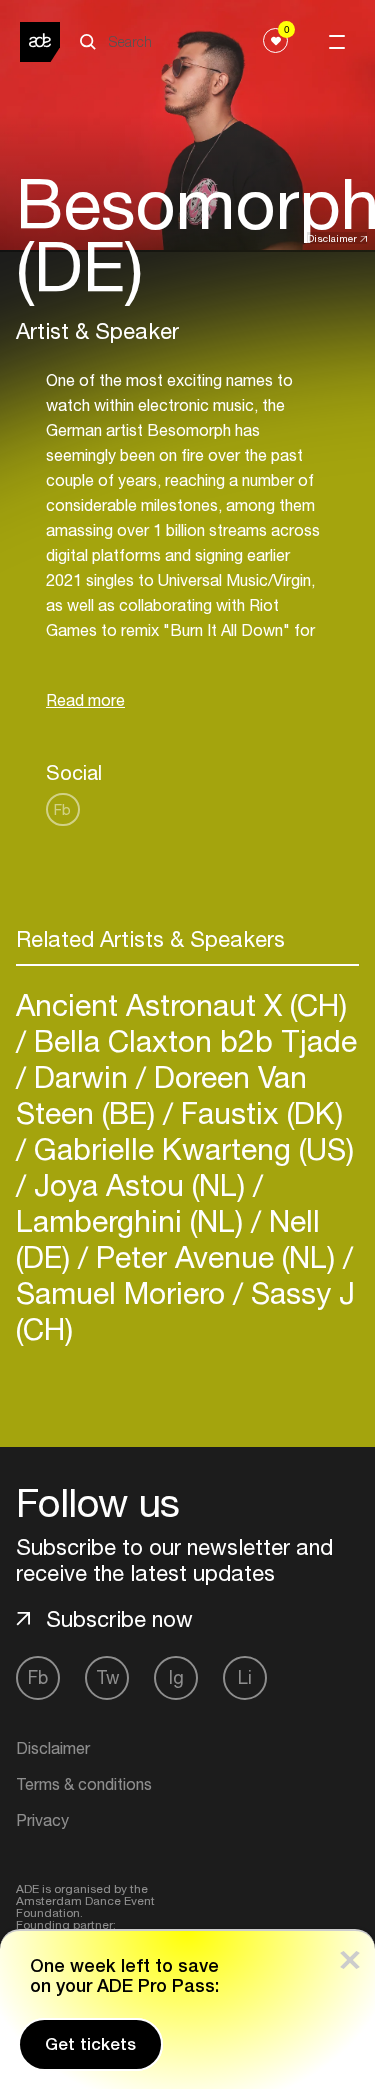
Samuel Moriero (124, 1292)
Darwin (81, 1076)
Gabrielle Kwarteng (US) (190, 1148)
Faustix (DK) (258, 1112)
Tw (107, 1677)
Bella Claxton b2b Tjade (191, 1040)
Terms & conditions (84, 1784)
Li (245, 1677)
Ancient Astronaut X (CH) (181, 1004)
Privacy (42, 1820)
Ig (176, 1677)
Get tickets (90, 2044)
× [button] (350, 1955)
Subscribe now (119, 1619)
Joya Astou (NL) (139, 1184)
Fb (62, 809)
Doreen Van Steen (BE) (161, 1094)
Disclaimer (332, 238)
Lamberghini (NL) (133, 1220)
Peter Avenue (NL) (215, 1256)
